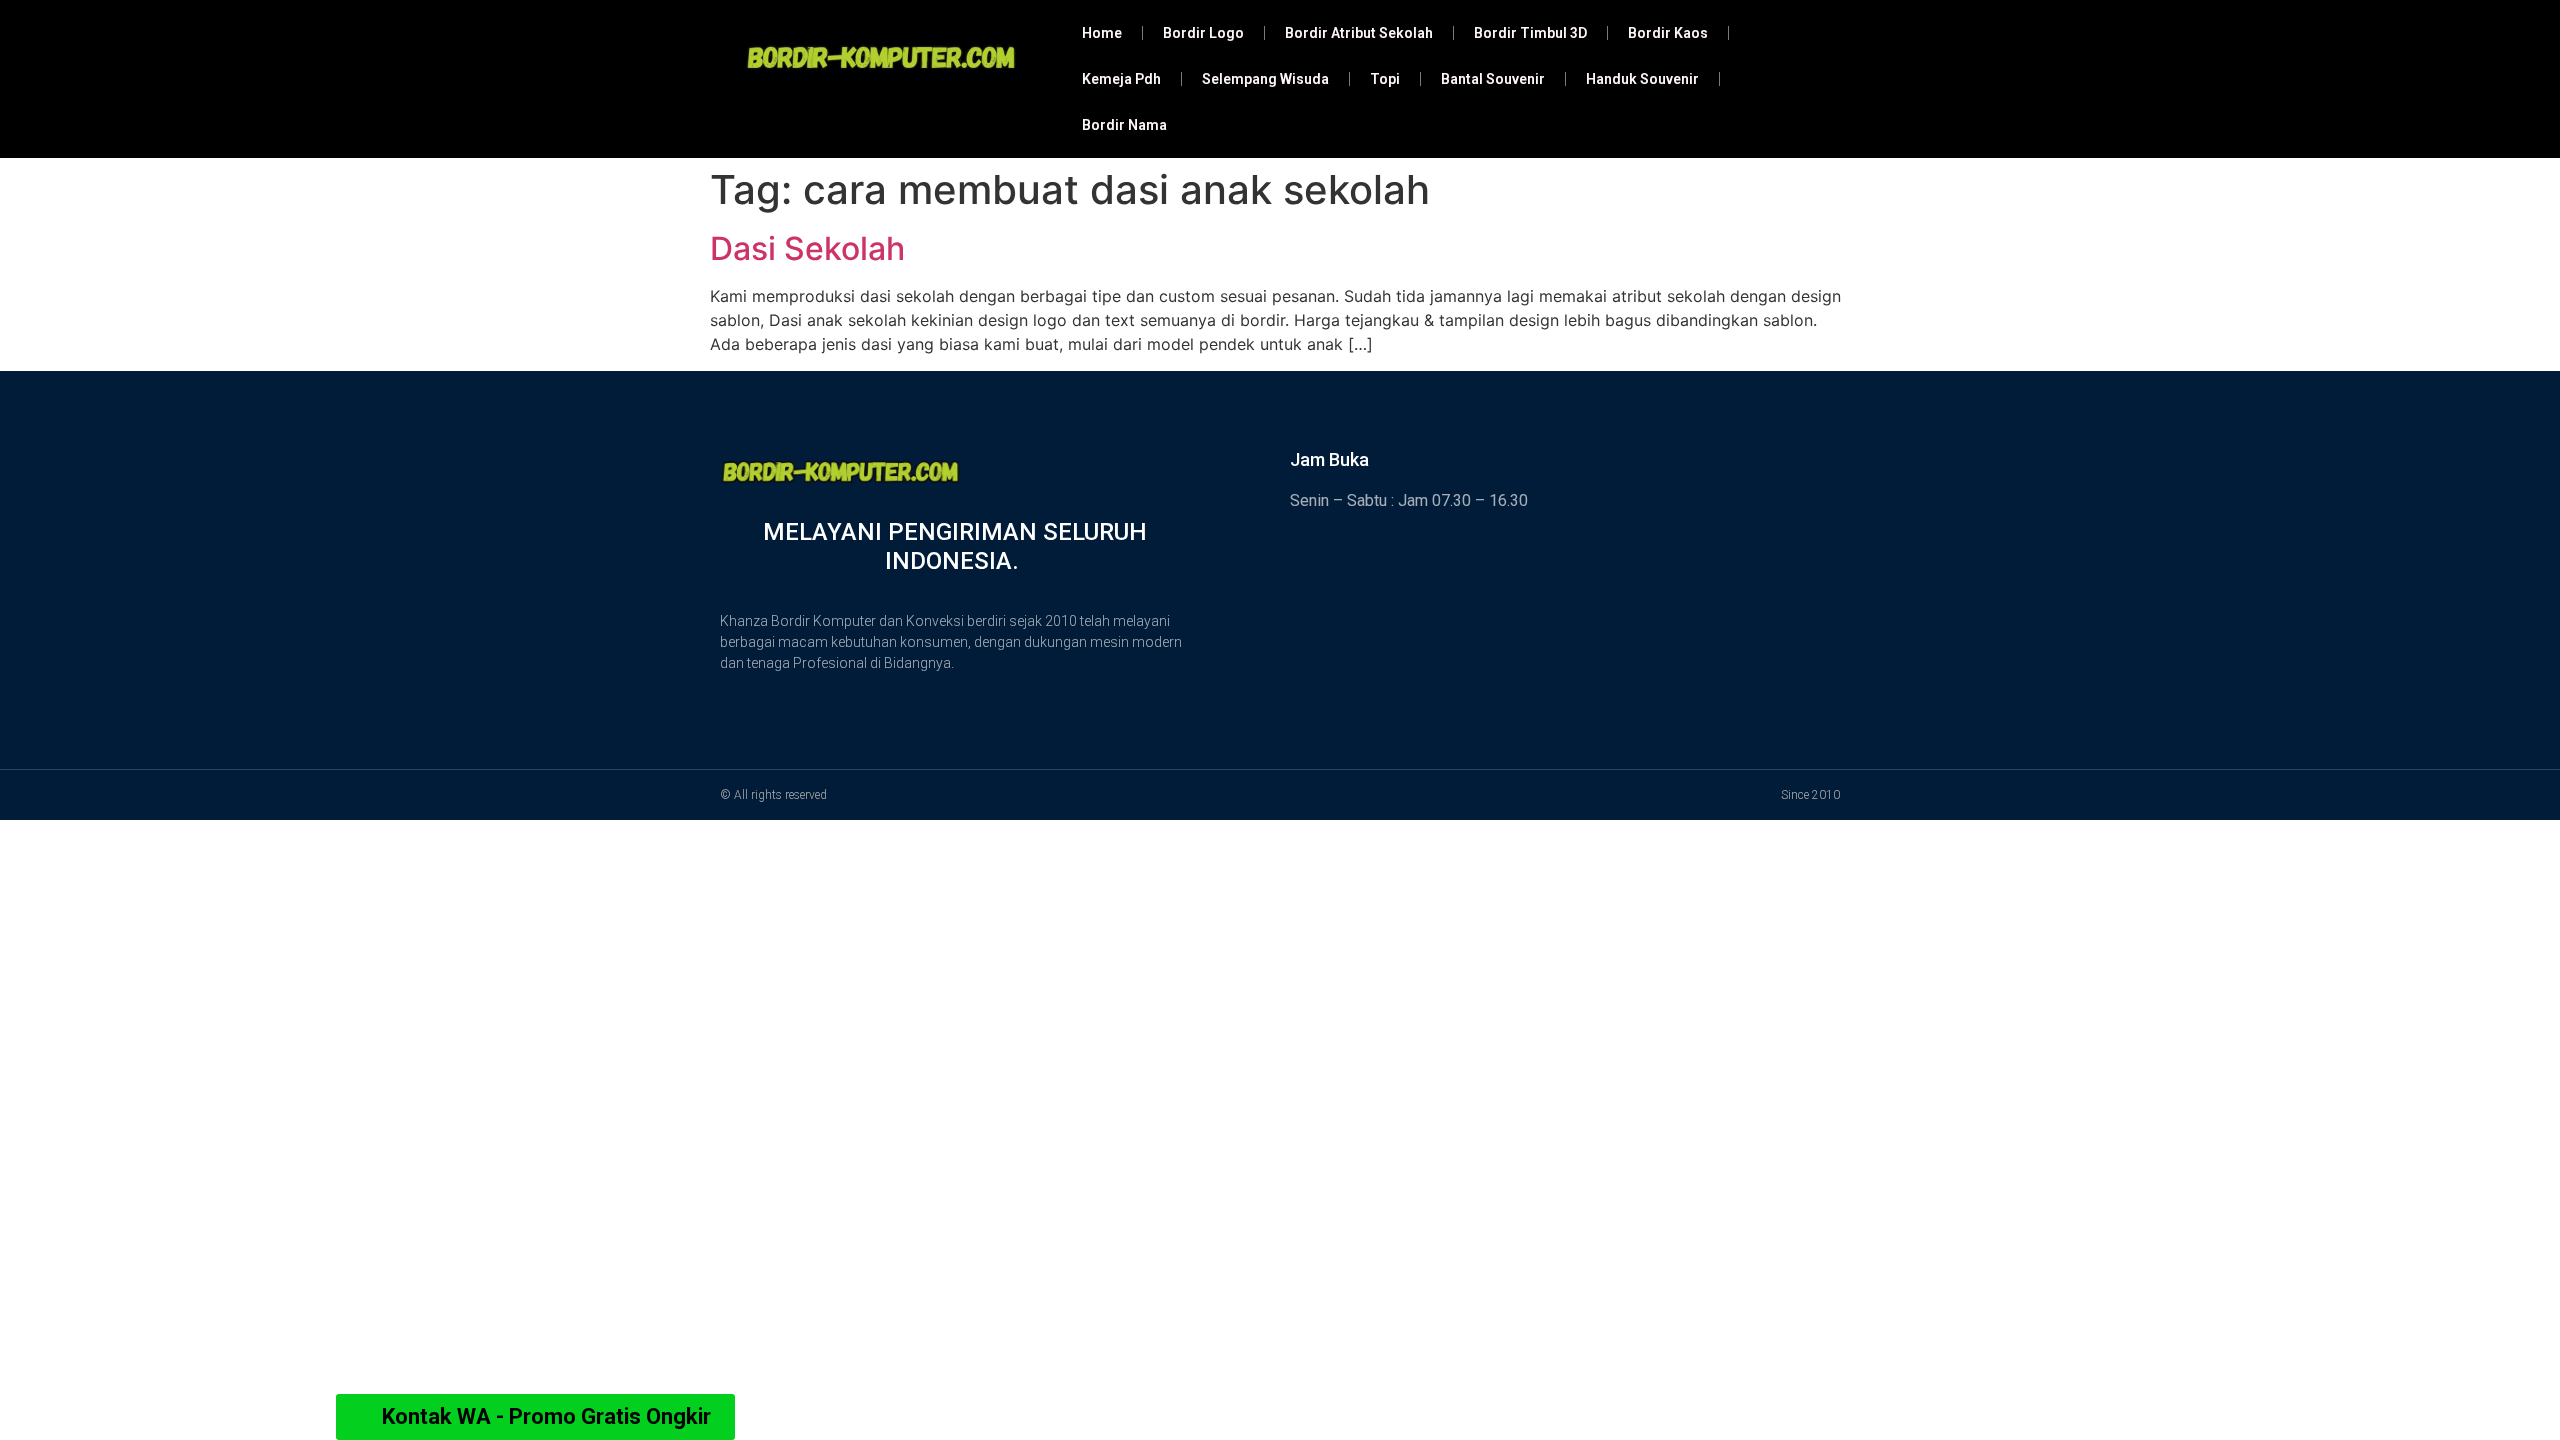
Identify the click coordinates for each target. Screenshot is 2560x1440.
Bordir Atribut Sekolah (1359, 33)
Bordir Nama (1124, 125)
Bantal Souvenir (1493, 79)
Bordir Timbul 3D (1530, 33)
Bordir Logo (1203, 33)
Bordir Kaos (1668, 33)
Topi (1385, 79)
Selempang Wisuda (1265, 79)
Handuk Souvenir (1642, 79)
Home (1102, 33)
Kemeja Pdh (1121, 79)
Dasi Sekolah (807, 248)
